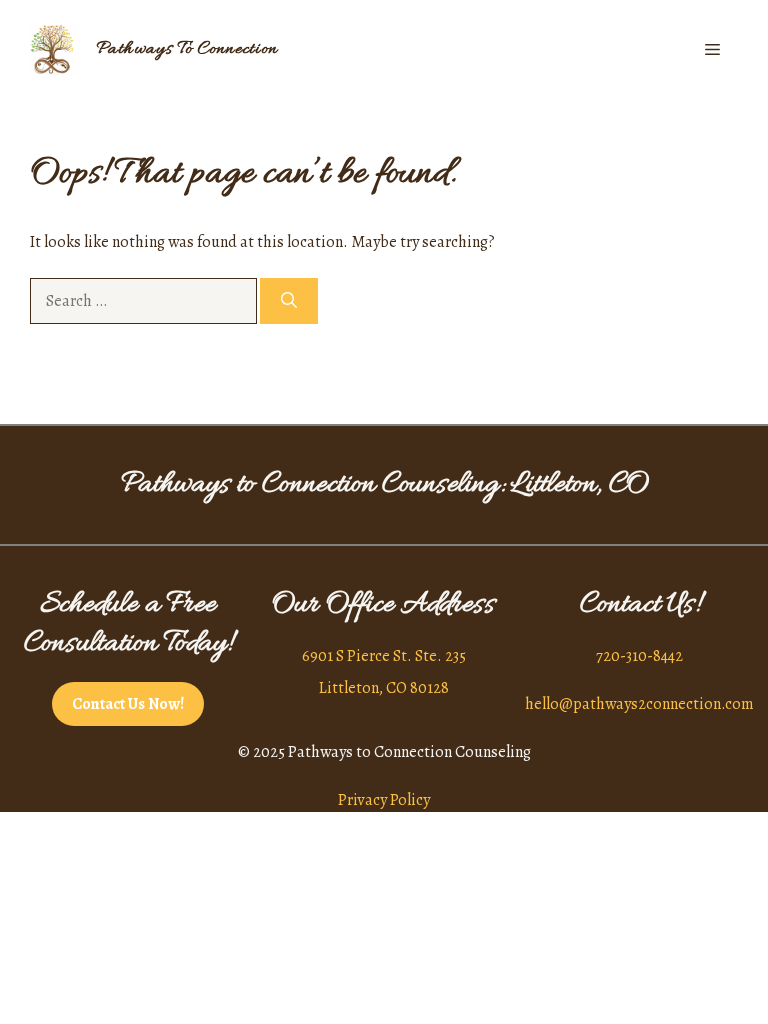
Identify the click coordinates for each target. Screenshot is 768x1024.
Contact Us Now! (128, 704)
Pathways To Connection (187, 49)
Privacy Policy (384, 800)
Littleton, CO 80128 (384, 688)
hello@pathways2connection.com (639, 704)
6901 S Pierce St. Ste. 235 (384, 656)
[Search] (289, 301)
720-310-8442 (639, 656)
